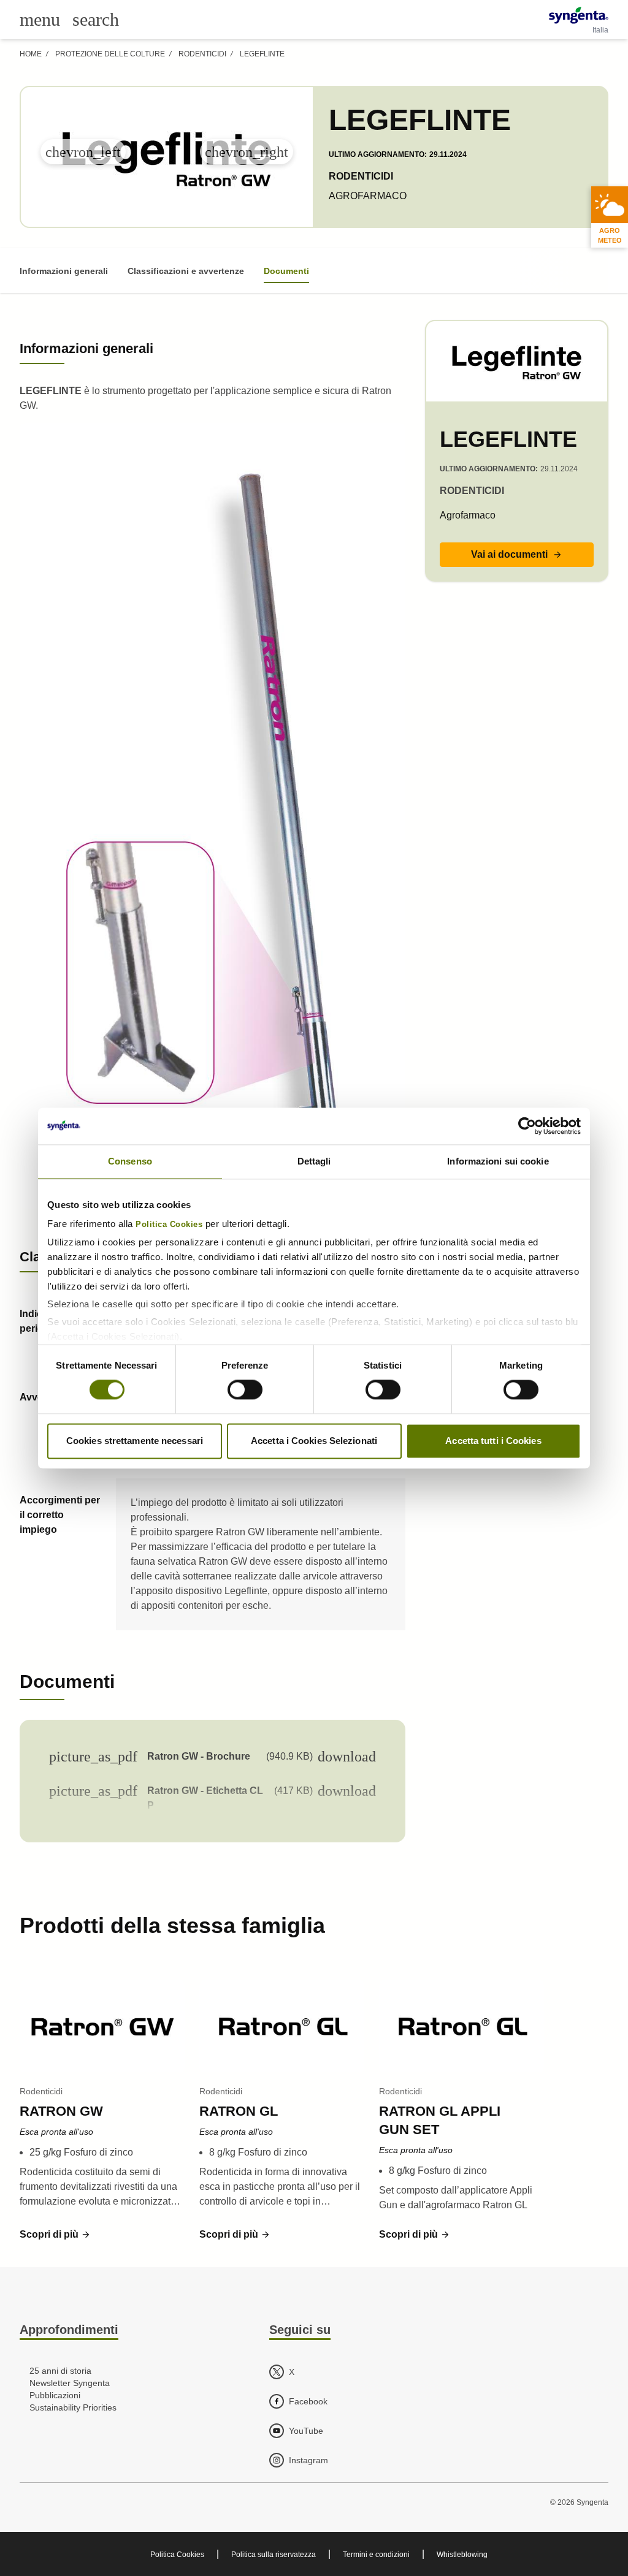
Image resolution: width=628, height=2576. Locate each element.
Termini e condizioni (376, 2555)
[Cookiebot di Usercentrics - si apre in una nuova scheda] (527, 1126)
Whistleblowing (462, 2555)
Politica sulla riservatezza (274, 2555)
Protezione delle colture (110, 54)
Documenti (286, 271)
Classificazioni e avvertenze (186, 271)
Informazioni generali (64, 271)
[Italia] (579, 15)
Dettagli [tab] (314, 1161)
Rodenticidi (202, 54)
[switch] (245, 1390)
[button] (517, 555)
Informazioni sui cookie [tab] (498, 1161)
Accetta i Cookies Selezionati (314, 1441)
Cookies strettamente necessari (135, 1441)
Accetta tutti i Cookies (493, 1441)
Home (31, 54)
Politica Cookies (169, 1225)
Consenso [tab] (130, 1161)
